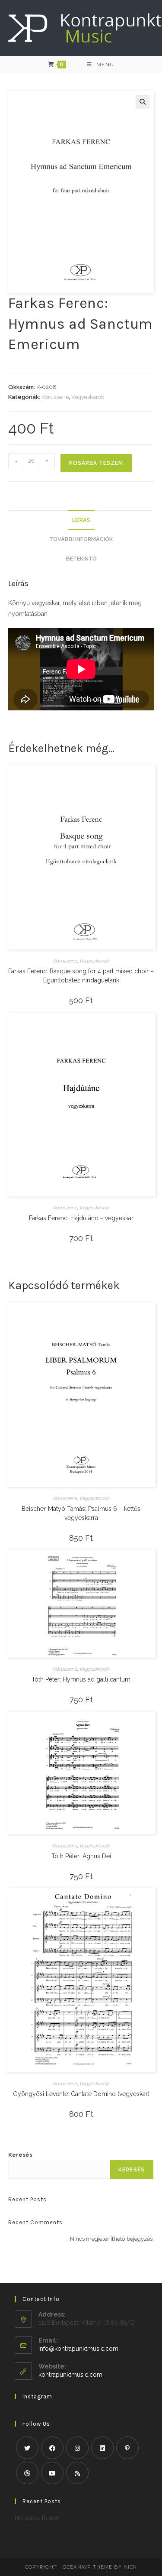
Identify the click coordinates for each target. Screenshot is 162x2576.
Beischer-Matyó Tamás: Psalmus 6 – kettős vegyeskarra (81, 1513)
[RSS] (77, 2473)
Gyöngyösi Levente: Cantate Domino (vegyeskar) (81, 2094)
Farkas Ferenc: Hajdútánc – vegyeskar (81, 1218)
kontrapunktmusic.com (70, 2375)
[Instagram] (77, 2448)
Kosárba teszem (96, 463)
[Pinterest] (127, 2448)
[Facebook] (52, 2448)
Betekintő (81, 559)
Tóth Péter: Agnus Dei (81, 1856)
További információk (81, 539)
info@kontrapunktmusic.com (78, 2349)
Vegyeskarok (88, 397)
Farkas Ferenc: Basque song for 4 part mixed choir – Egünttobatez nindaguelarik (81, 976)
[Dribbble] (27, 2473)
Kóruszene (55, 397)
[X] (27, 2448)
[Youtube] (52, 2473)
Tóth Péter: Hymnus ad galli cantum (81, 1679)
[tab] (81, 520)
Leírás (81, 520)
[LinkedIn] (102, 2448)
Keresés (20, 2155)
